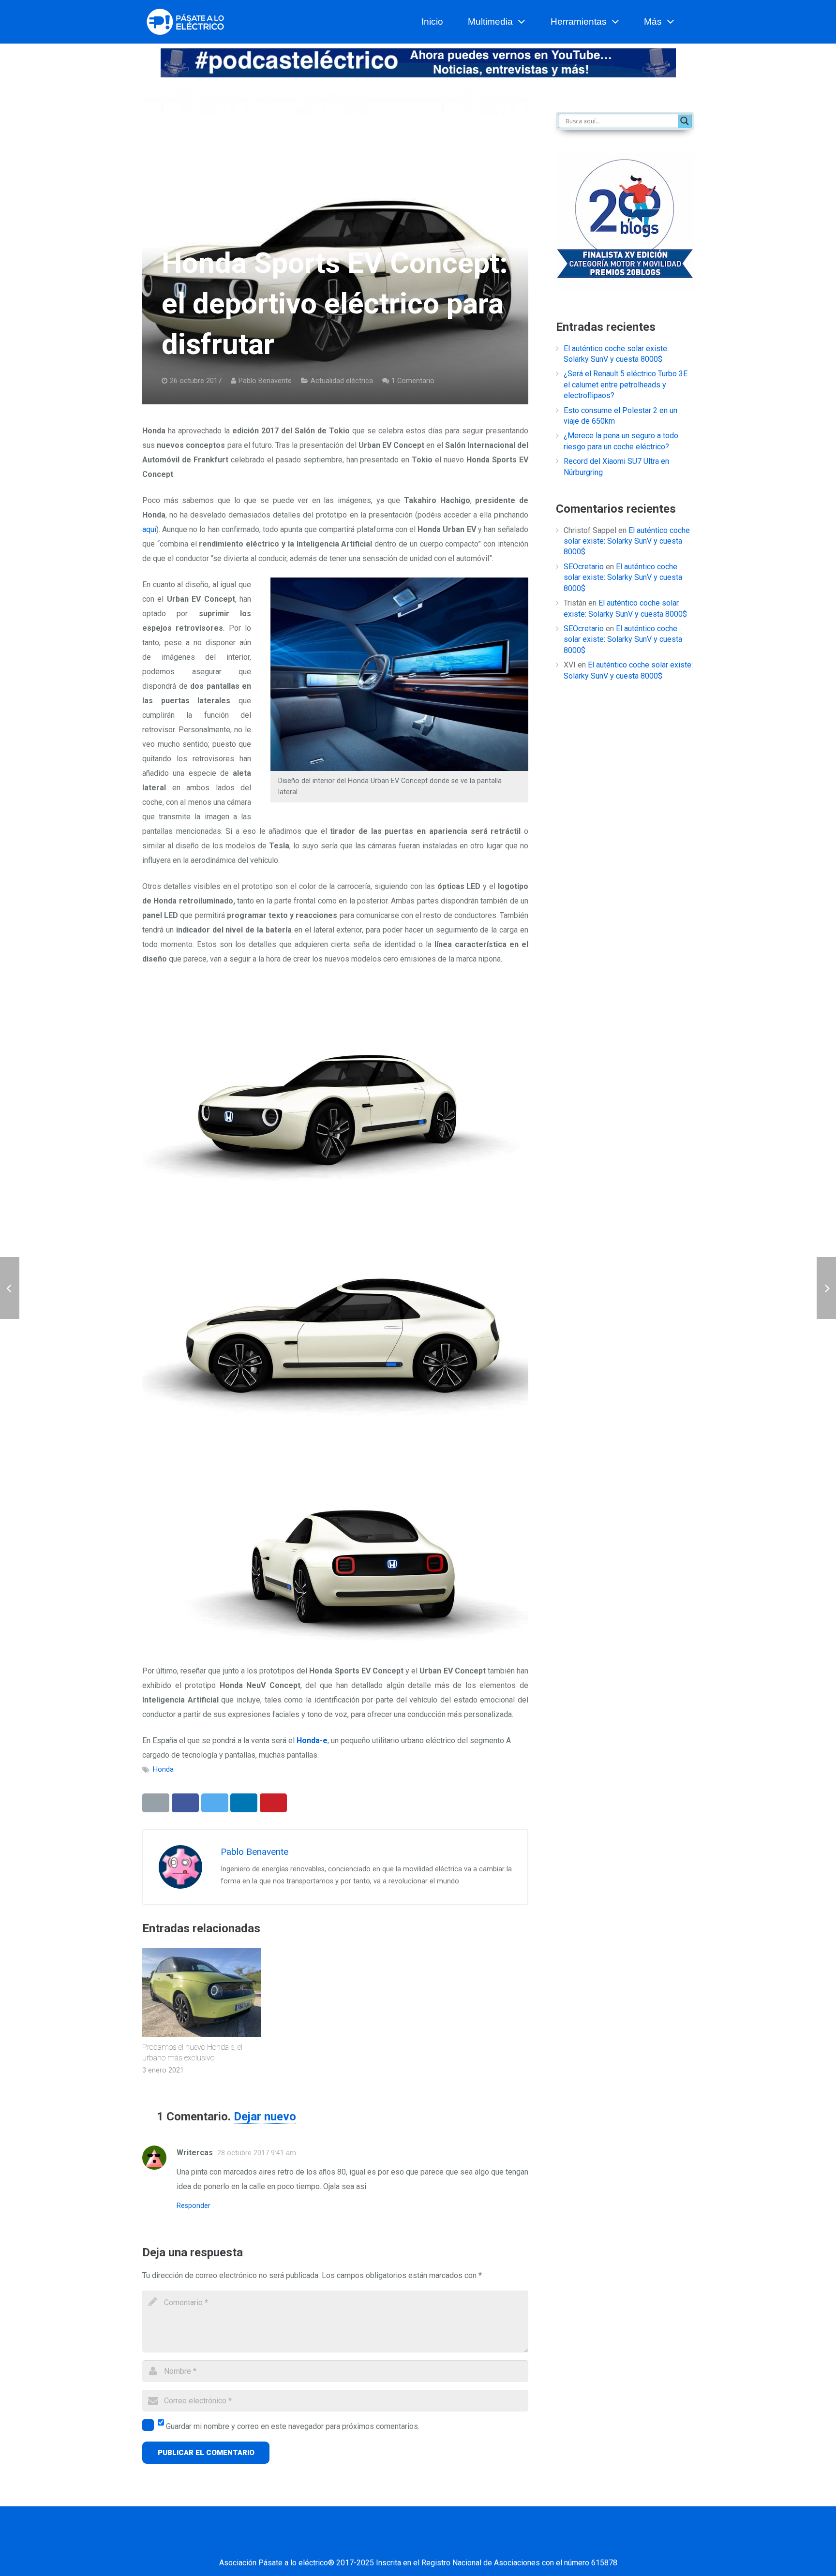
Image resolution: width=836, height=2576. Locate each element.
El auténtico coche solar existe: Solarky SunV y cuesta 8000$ (627, 541)
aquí (149, 529)
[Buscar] (690, 22)
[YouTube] (430, 2544)
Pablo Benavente (265, 381)
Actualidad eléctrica (342, 381)
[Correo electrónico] (333, 2544)
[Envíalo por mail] (156, 1803)
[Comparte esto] (185, 1803)
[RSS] (478, 2544)
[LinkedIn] (406, 2544)
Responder (194, 2206)
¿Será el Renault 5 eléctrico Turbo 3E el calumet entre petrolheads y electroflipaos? (626, 385)
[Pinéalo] (273, 1803)
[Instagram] (454, 2544)
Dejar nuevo (265, 2117)
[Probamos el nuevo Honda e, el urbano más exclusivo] (202, 1992)
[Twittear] (215, 1803)
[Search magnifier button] (685, 121)
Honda (163, 1769)
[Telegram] (503, 2544)
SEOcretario (584, 567)
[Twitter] (382, 2544)
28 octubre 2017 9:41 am (257, 2153)
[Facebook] (358, 2544)
